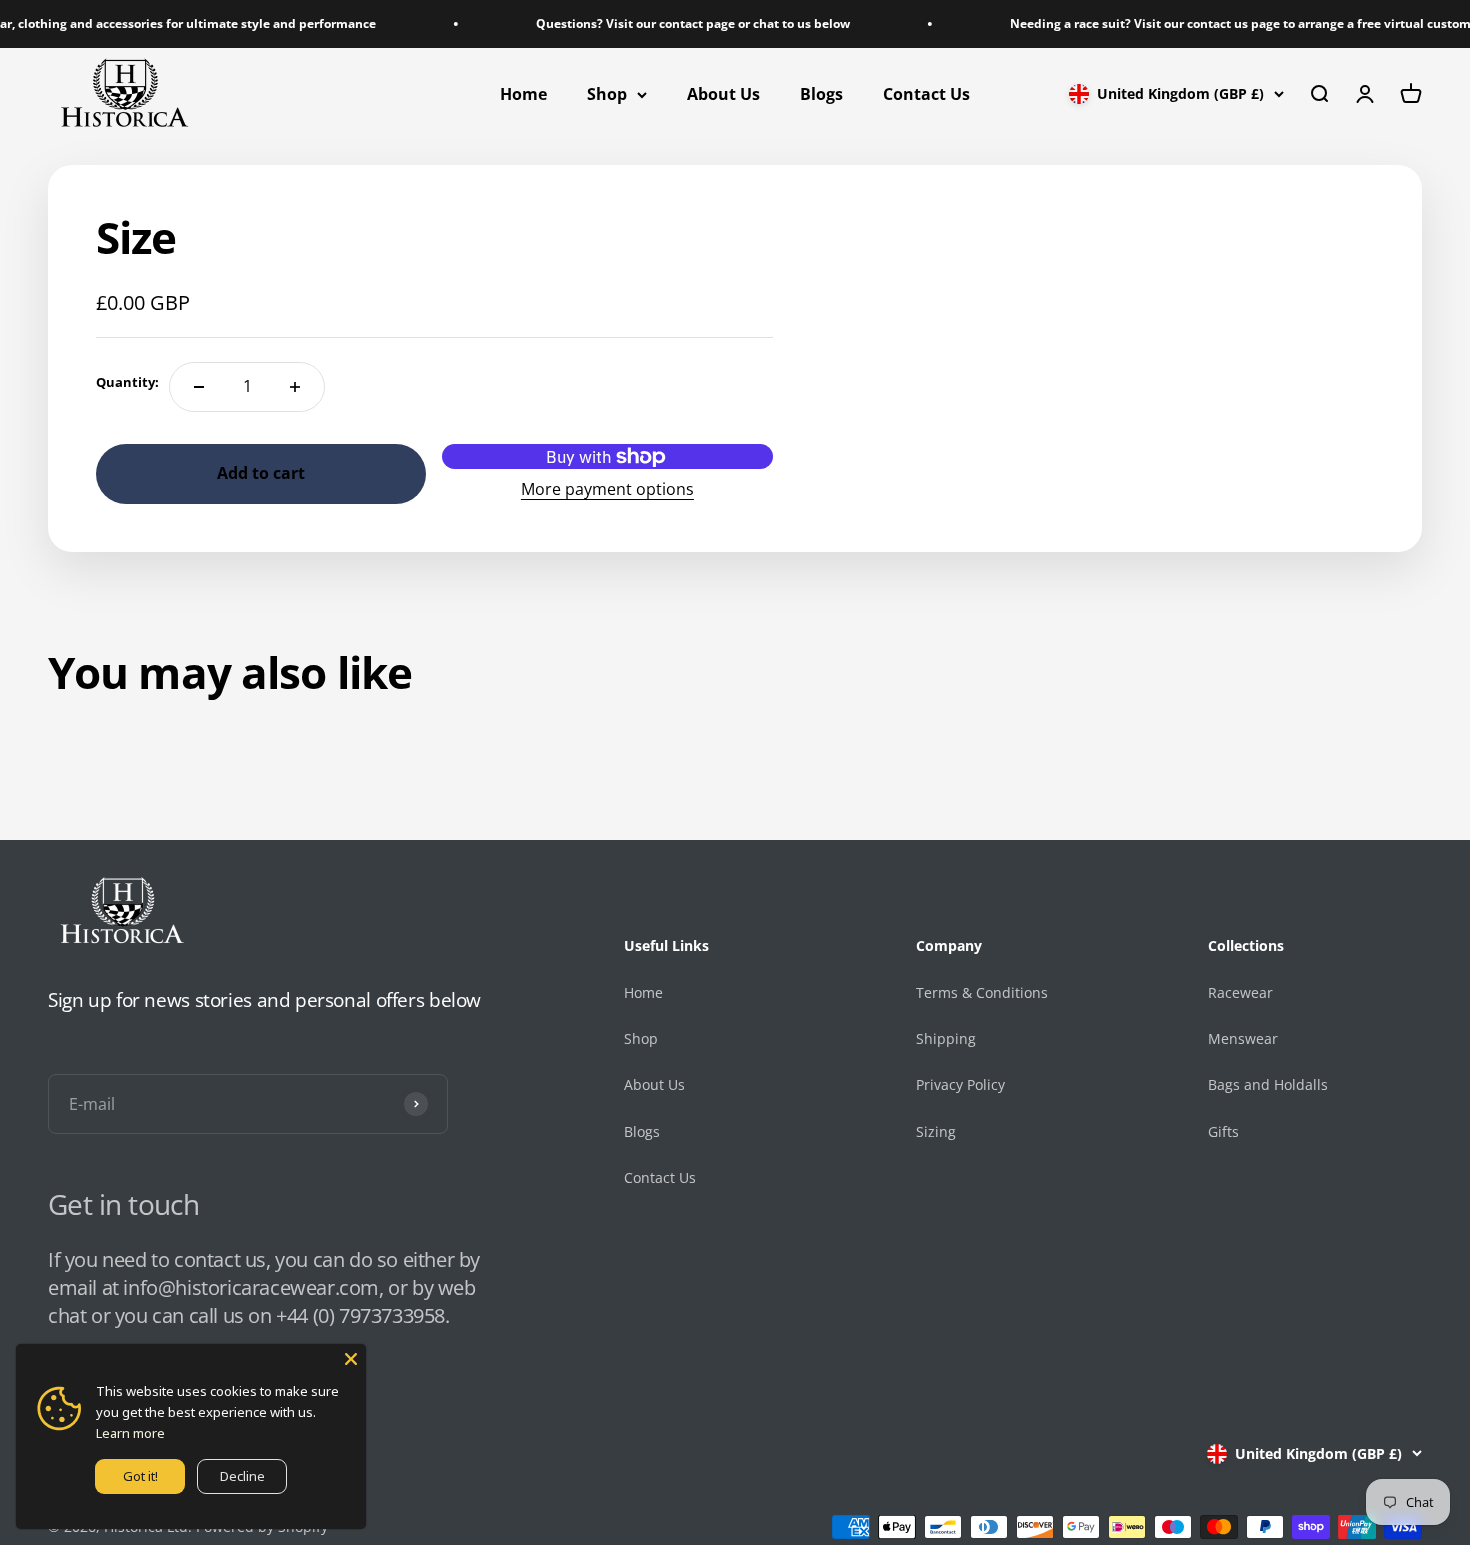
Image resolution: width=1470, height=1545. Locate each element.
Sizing (936, 1131)
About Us (723, 94)
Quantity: (127, 382)
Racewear (1240, 992)
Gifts (1223, 1131)
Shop (607, 94)
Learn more (130, 1433)
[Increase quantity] (295, 387)
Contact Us (926, 94)
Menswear (1243, 1038)
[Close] (351, 1359)
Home (523, 94)
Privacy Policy (960, 1084)
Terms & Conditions (982, 992)
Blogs (821, 94)
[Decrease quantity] (199, 387)
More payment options (607, 489)
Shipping (946, 1038)
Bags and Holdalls (1268, 1084)
